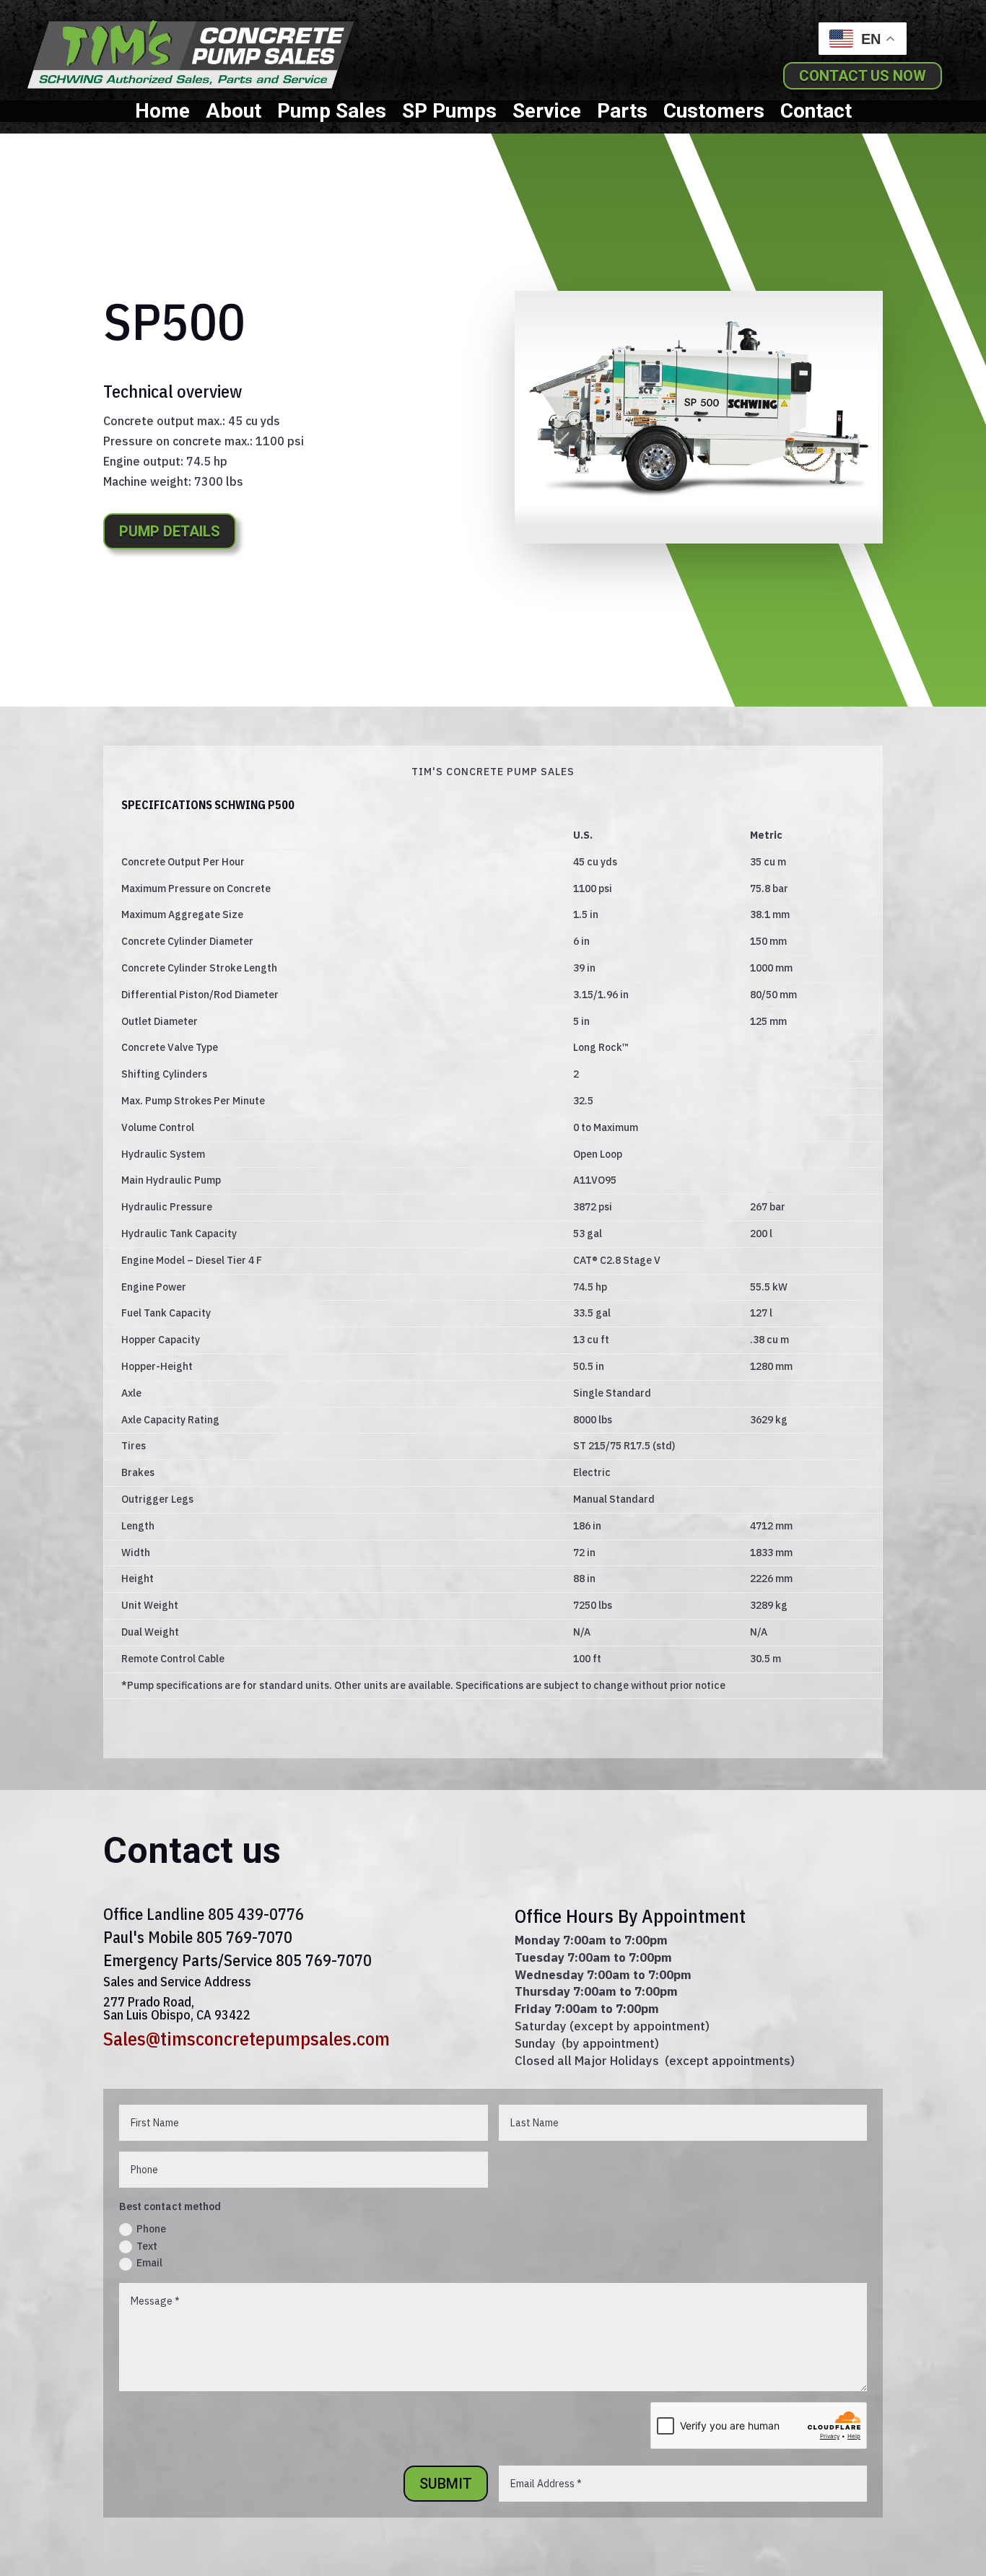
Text (147, 2246)
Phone (151, 2229)
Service (547, 114)
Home (162, 114)
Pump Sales (332, 114)
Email (149, 2263)
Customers (714, 114)
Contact (816, 114)
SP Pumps (449, 114)
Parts (622, 114)
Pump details (170, 531)
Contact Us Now (863, 76)
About (234, 114)
